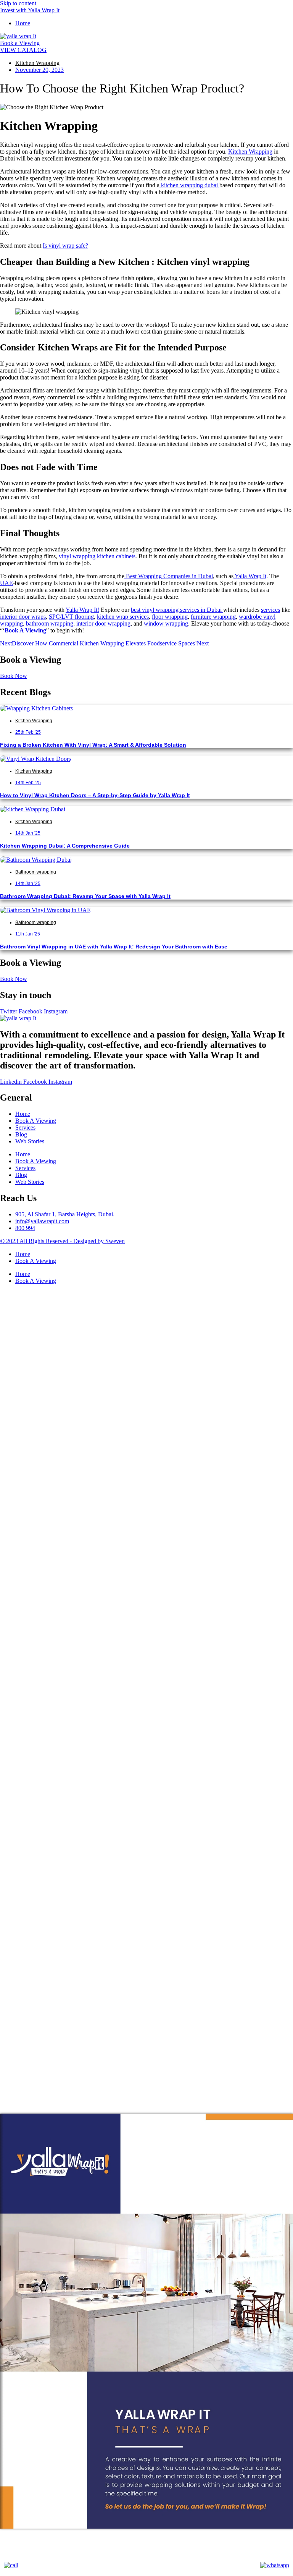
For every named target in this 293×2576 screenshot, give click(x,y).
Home (23, 1114)
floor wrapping (170, 617)
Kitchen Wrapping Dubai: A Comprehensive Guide (65, 846)
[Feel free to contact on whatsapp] (275, 2565)
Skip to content (18, 3)
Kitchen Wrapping (37, 63)
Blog (21, 1134)
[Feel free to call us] (11, 2565)
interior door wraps (23, 617)
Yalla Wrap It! (82, 610)
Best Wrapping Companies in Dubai (169, 576)
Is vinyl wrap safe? (65, 246)
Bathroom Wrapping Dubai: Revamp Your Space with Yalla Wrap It (85, 896)
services (270, 610)
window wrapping (166, 623)
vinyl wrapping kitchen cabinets (97, 556)
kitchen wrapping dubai (190, 185)
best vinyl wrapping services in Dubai (177, 610)
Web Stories (30, 1141)
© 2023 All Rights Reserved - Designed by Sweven (62, 1241)
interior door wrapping (103, 623)
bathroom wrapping (50, 623)
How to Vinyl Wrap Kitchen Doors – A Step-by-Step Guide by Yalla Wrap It (95, 795)
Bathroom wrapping (36, 872)
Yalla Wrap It (250, 576)
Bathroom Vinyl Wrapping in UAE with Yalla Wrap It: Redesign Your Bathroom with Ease (114, 947)
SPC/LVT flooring (71, 617)
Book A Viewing (36, 1121)
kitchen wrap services (123, 617)
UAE (6, 583)
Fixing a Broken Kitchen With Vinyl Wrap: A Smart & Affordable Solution (93, 745)
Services (25, 1128)
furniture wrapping (213, 617)
